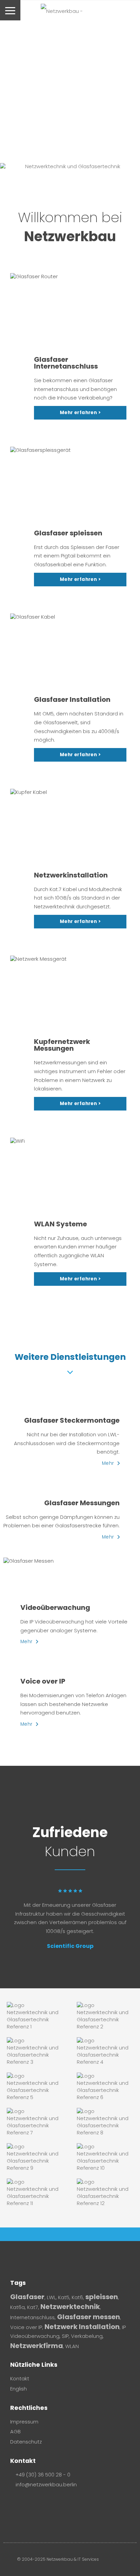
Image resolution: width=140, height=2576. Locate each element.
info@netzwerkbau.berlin (46, 2485)
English (19, 2389)
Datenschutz (26, 2442)
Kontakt (20, 2379)
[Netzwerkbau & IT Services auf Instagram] (23, 2501)
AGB (15, 2432)
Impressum (24, 2422)
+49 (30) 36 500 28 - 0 (43, 2475)
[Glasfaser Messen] (70, 1561)
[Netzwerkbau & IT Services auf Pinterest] (32, 2501)
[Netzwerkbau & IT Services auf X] (41, 2501)
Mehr (108, 1463)
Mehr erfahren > (80, 413)
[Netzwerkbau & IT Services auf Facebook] (14, 2501)
